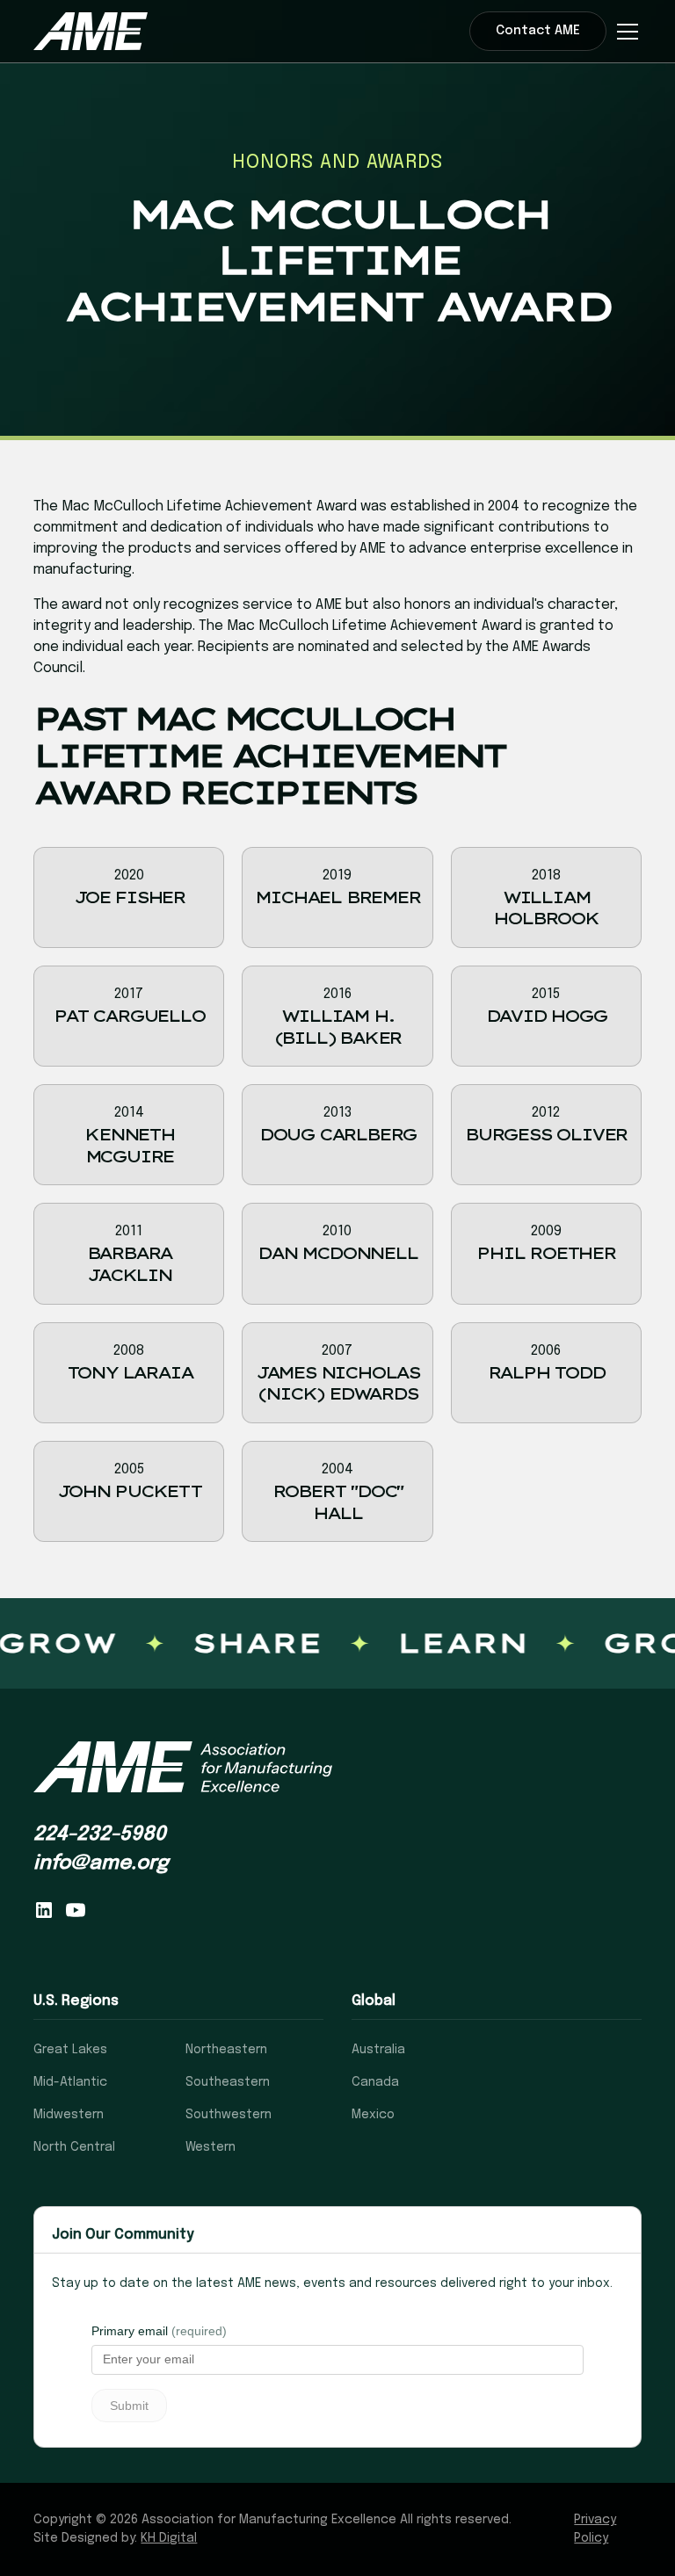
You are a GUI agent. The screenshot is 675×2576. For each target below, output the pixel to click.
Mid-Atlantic (70, 2082)
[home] (91, 31)
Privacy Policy (595, 2529)
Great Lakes (70, 2050)
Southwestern (229, 2115)
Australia (378, 2050)
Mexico (373, 2115)
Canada (375, 2082)
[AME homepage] (183, 1767)
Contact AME (538, 31)
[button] (624, 32)
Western (210, 2147)
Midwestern (69, 2115)
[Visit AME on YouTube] (76, 1910)
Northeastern (226, 2050)
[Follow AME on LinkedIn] (44, 1910)
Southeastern (228, 2082)
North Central (74, 2147)
